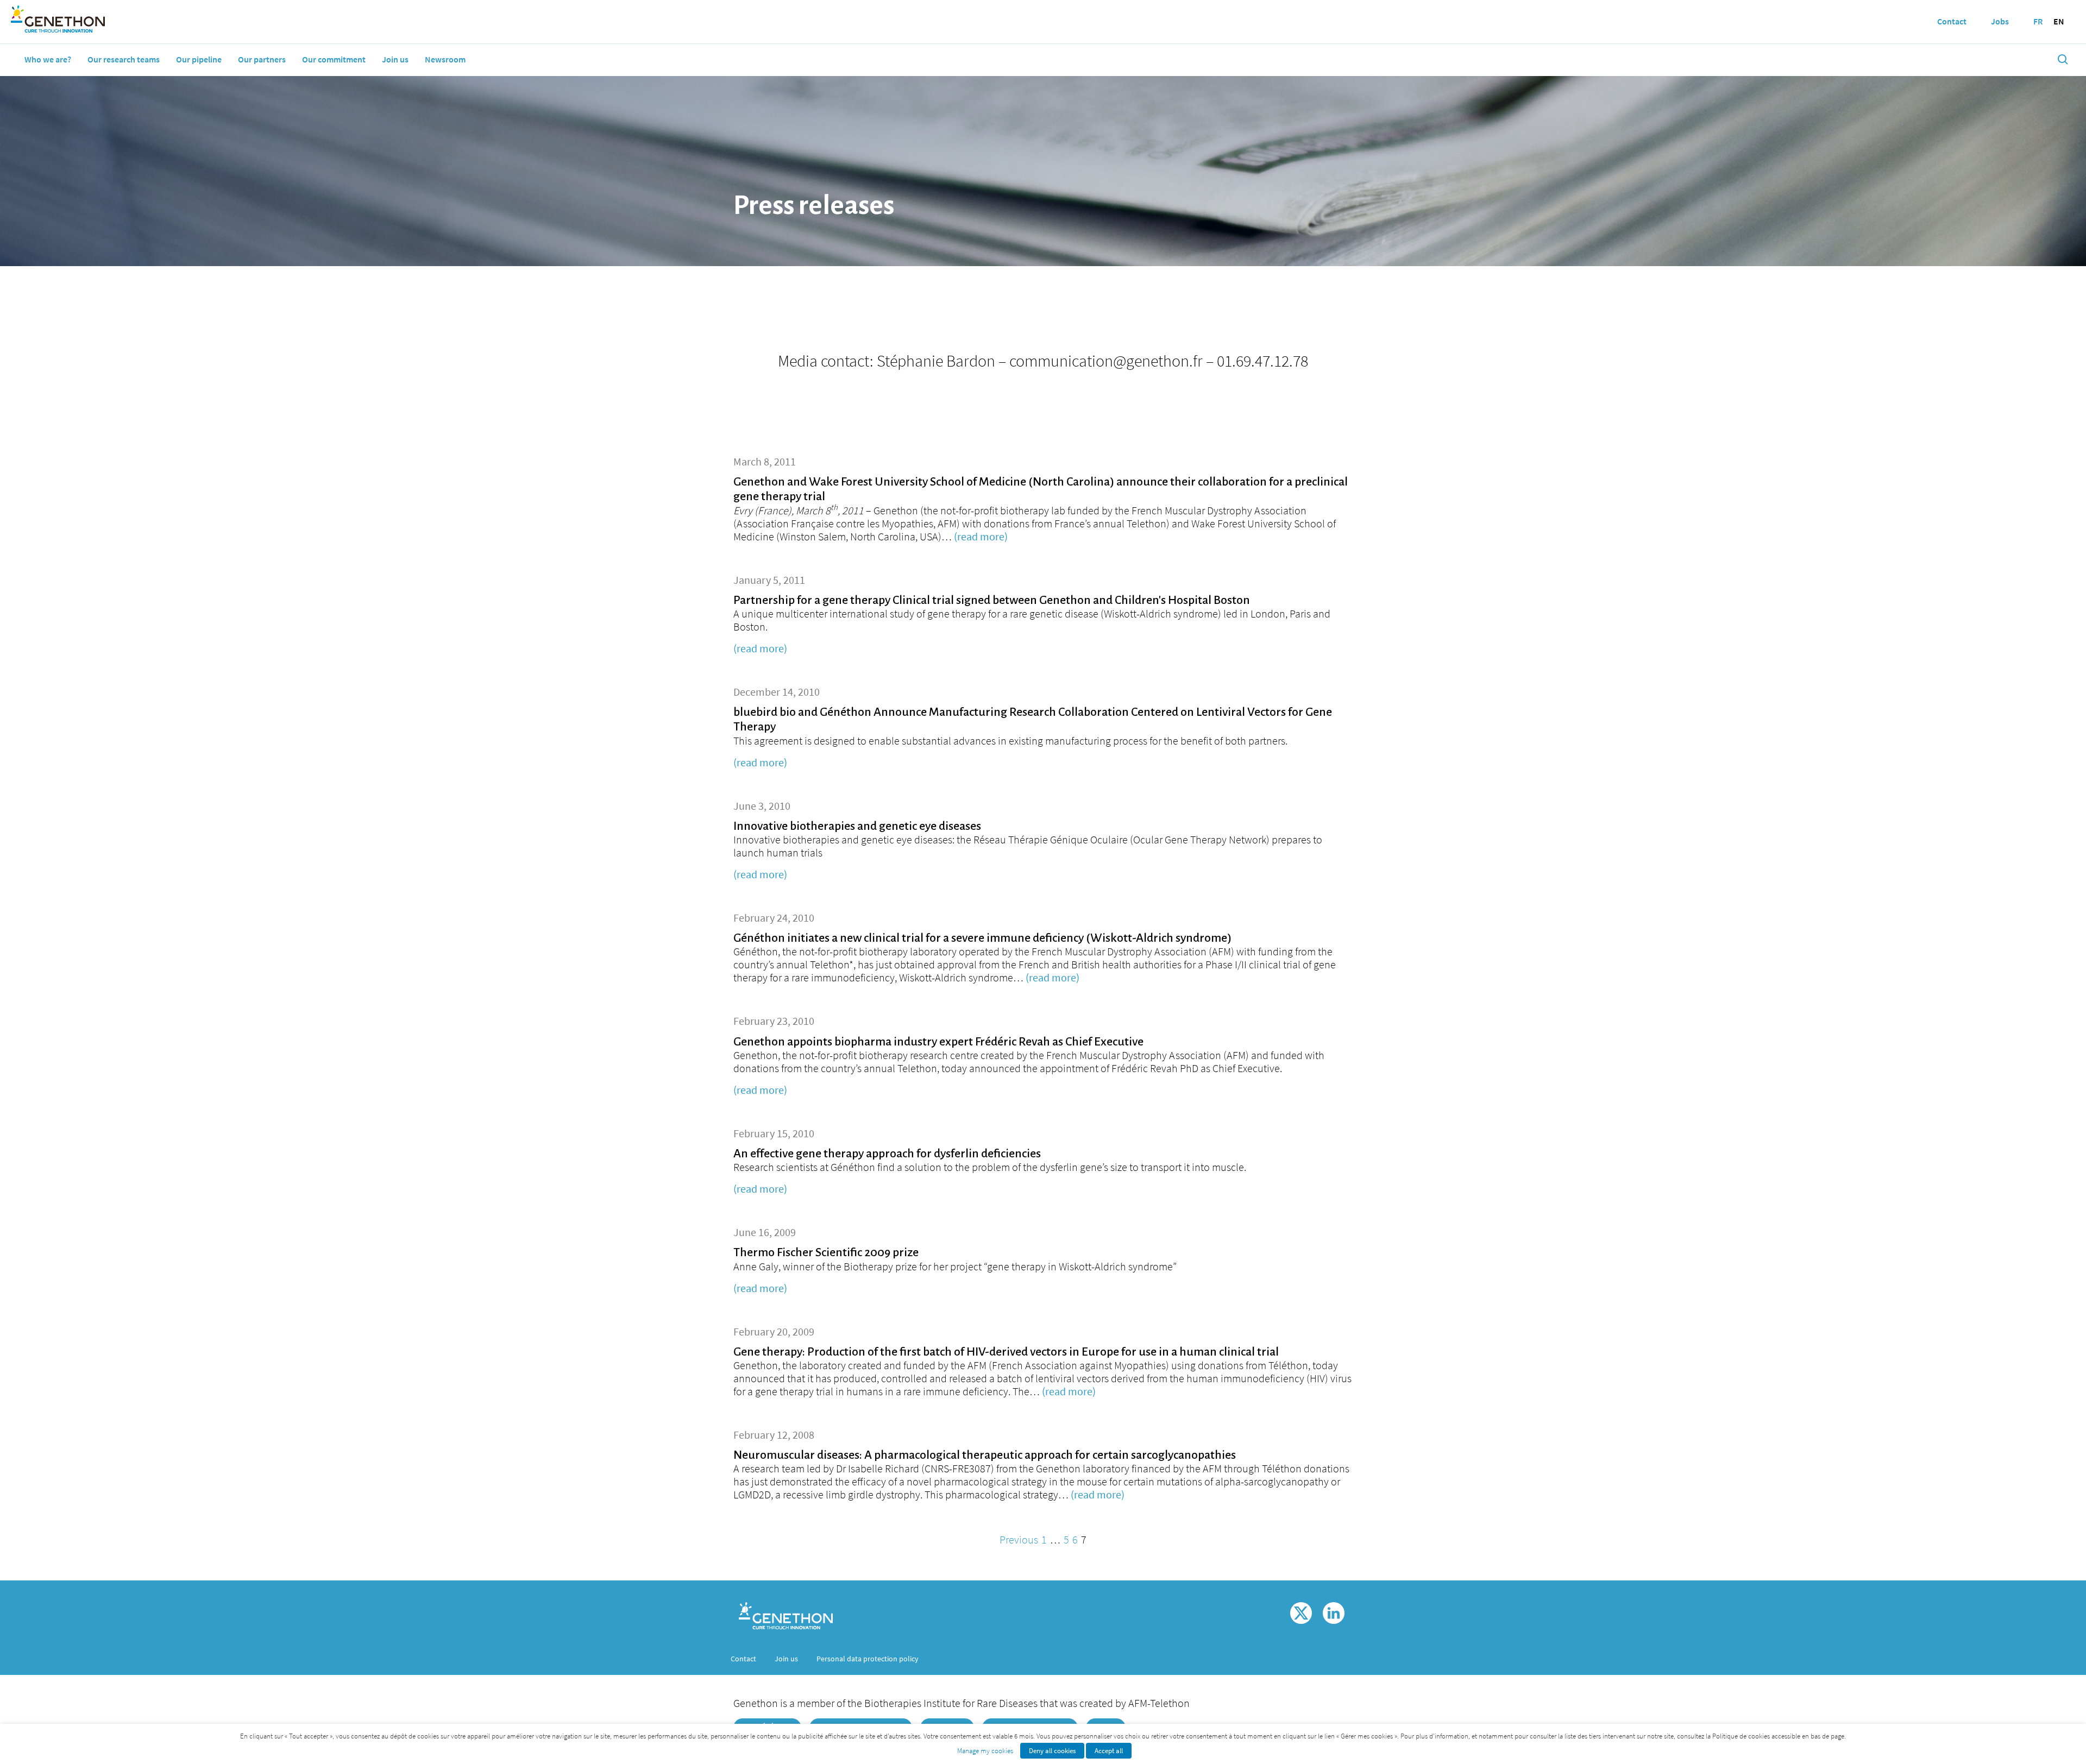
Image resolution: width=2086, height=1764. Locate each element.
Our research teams (124, 59)
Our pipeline (199, 59)
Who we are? (48, 59)
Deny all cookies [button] (1052, 1751)
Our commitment (334, 59)
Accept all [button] (1109, 1751)
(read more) (981, 536)
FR (2038, 21)
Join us (395, 59)
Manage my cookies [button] (985, 1751)
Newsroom (445, 59)
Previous (1019, 1539)
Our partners (262, 59)
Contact (743, 1659)
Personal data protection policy (868, 1659)
